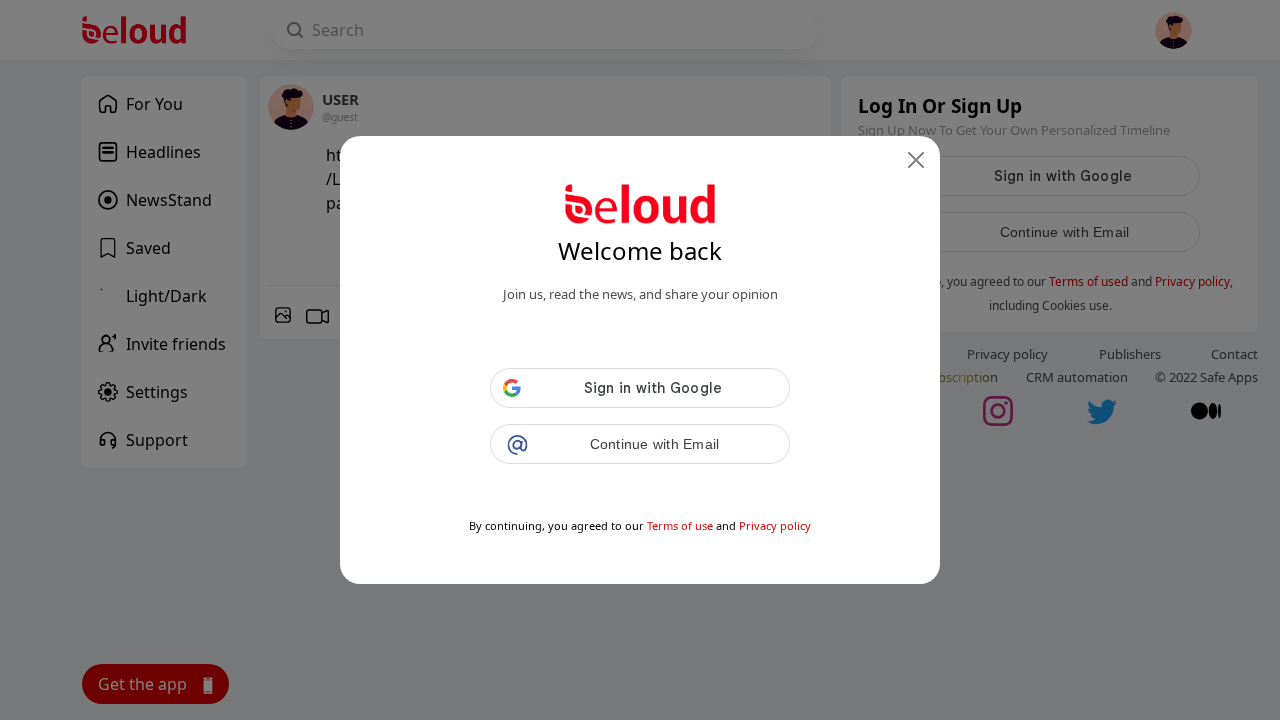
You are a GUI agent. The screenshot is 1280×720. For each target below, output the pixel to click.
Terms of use (680, 525)
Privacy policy (775, 525)
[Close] (916, 160)
